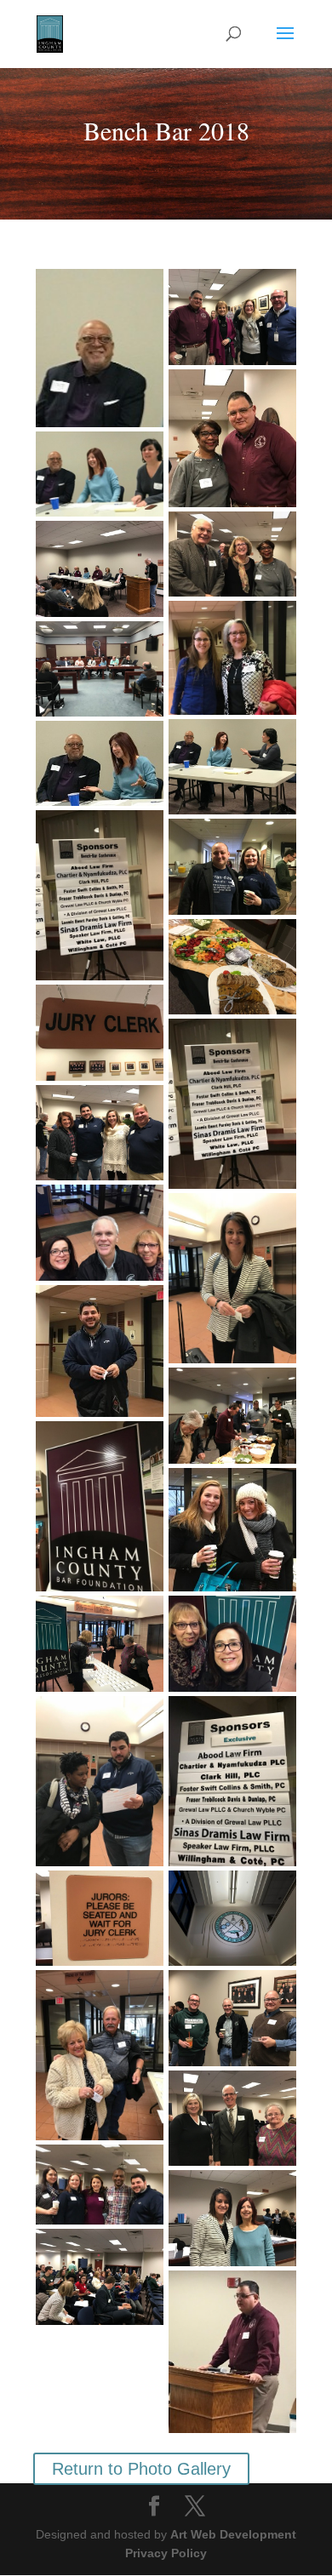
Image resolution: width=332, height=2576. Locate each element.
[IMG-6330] (232, 1530)
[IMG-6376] (100, 2055)
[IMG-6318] (100, 1506)
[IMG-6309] (232, 967)
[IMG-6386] (232, 767)
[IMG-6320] (232, 1104)
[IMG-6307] (100, 1919)
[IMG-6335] (232, 867)
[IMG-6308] (100, 1033)
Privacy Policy (166, 2553)
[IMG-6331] (100, 1644)
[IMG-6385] (100, 763)
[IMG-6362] (232, 2119)
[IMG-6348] (100, 2185)
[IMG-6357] (232, 317)
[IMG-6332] (232, 1416)
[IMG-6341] (232, 554)
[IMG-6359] (232, 2218)
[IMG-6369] (100, 569)
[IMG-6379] (100, 669)
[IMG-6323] (100, 1233)
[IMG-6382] (100, 474)
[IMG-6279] (232, 1644)
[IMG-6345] (232, 658)
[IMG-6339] (232, 2018)
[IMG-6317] (232, 1919)
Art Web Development (233, 2534)
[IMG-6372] (232, 2352)
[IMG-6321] (100, 895)
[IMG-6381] (100, 348)
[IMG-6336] (100, 1133)
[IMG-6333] (232, 1278)
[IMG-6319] (232, 1781)
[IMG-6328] (100, 1781)
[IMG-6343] (232, 439)
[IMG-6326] (100, 1351)
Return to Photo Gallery (141, 2469)
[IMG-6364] (100, 2277)
